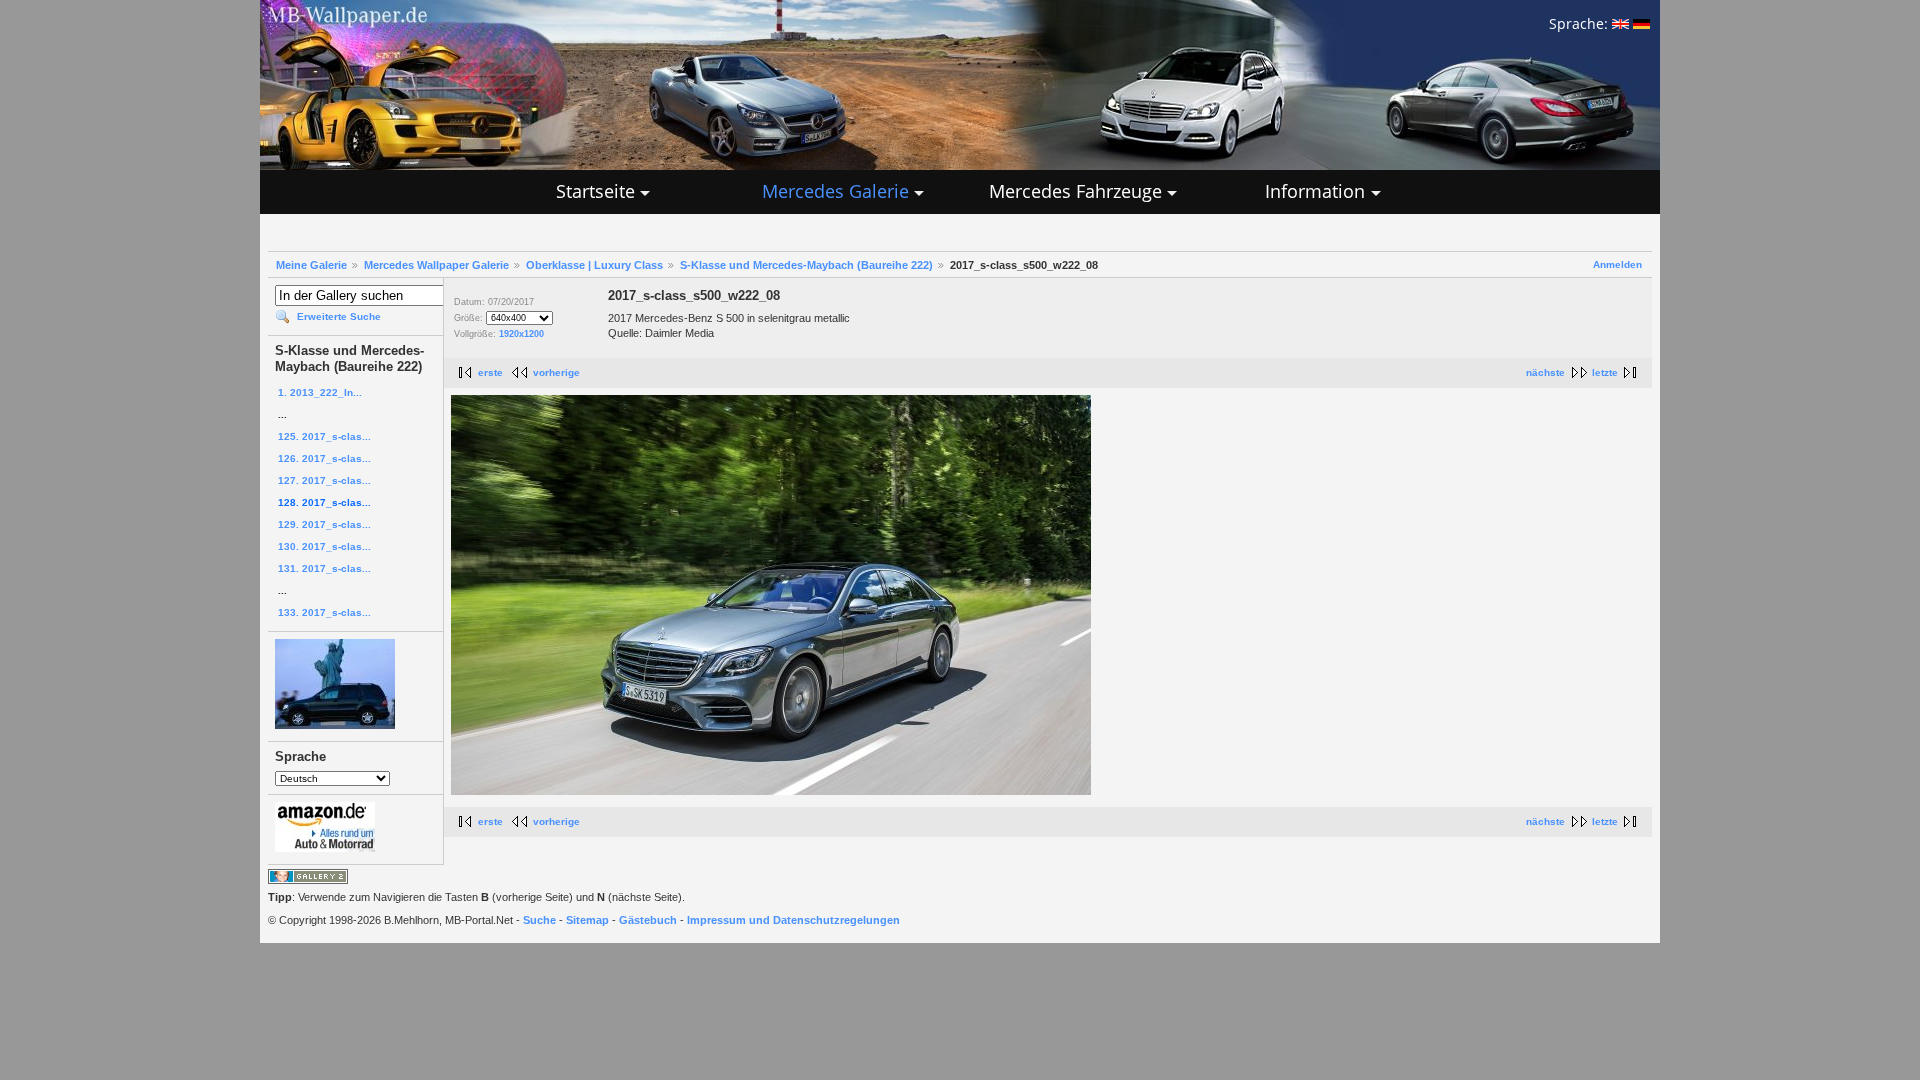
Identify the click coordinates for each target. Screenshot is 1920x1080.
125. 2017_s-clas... (324, 436)
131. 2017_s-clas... (324, 568)
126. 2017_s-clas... (324, 458)
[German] (1641, 23)
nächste (1545, 372)
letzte (1605, 372)
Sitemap (587, 920)
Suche (539, 920)
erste (490, 372)
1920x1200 (521, 334)
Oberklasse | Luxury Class (594, 265)
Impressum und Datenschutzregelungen (793, 920)
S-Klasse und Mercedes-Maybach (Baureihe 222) (806, 265)
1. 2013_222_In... (320, 392)
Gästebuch (648, 920)
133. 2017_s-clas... (324, 612)
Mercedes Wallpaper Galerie (436, 265)
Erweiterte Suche (339, 316)
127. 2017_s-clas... (324, 480)
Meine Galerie (311, 265)
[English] (1620, 23)
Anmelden (1617, 264)
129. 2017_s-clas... (324, 524)
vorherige (556, 372)
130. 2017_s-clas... (324, 546)
